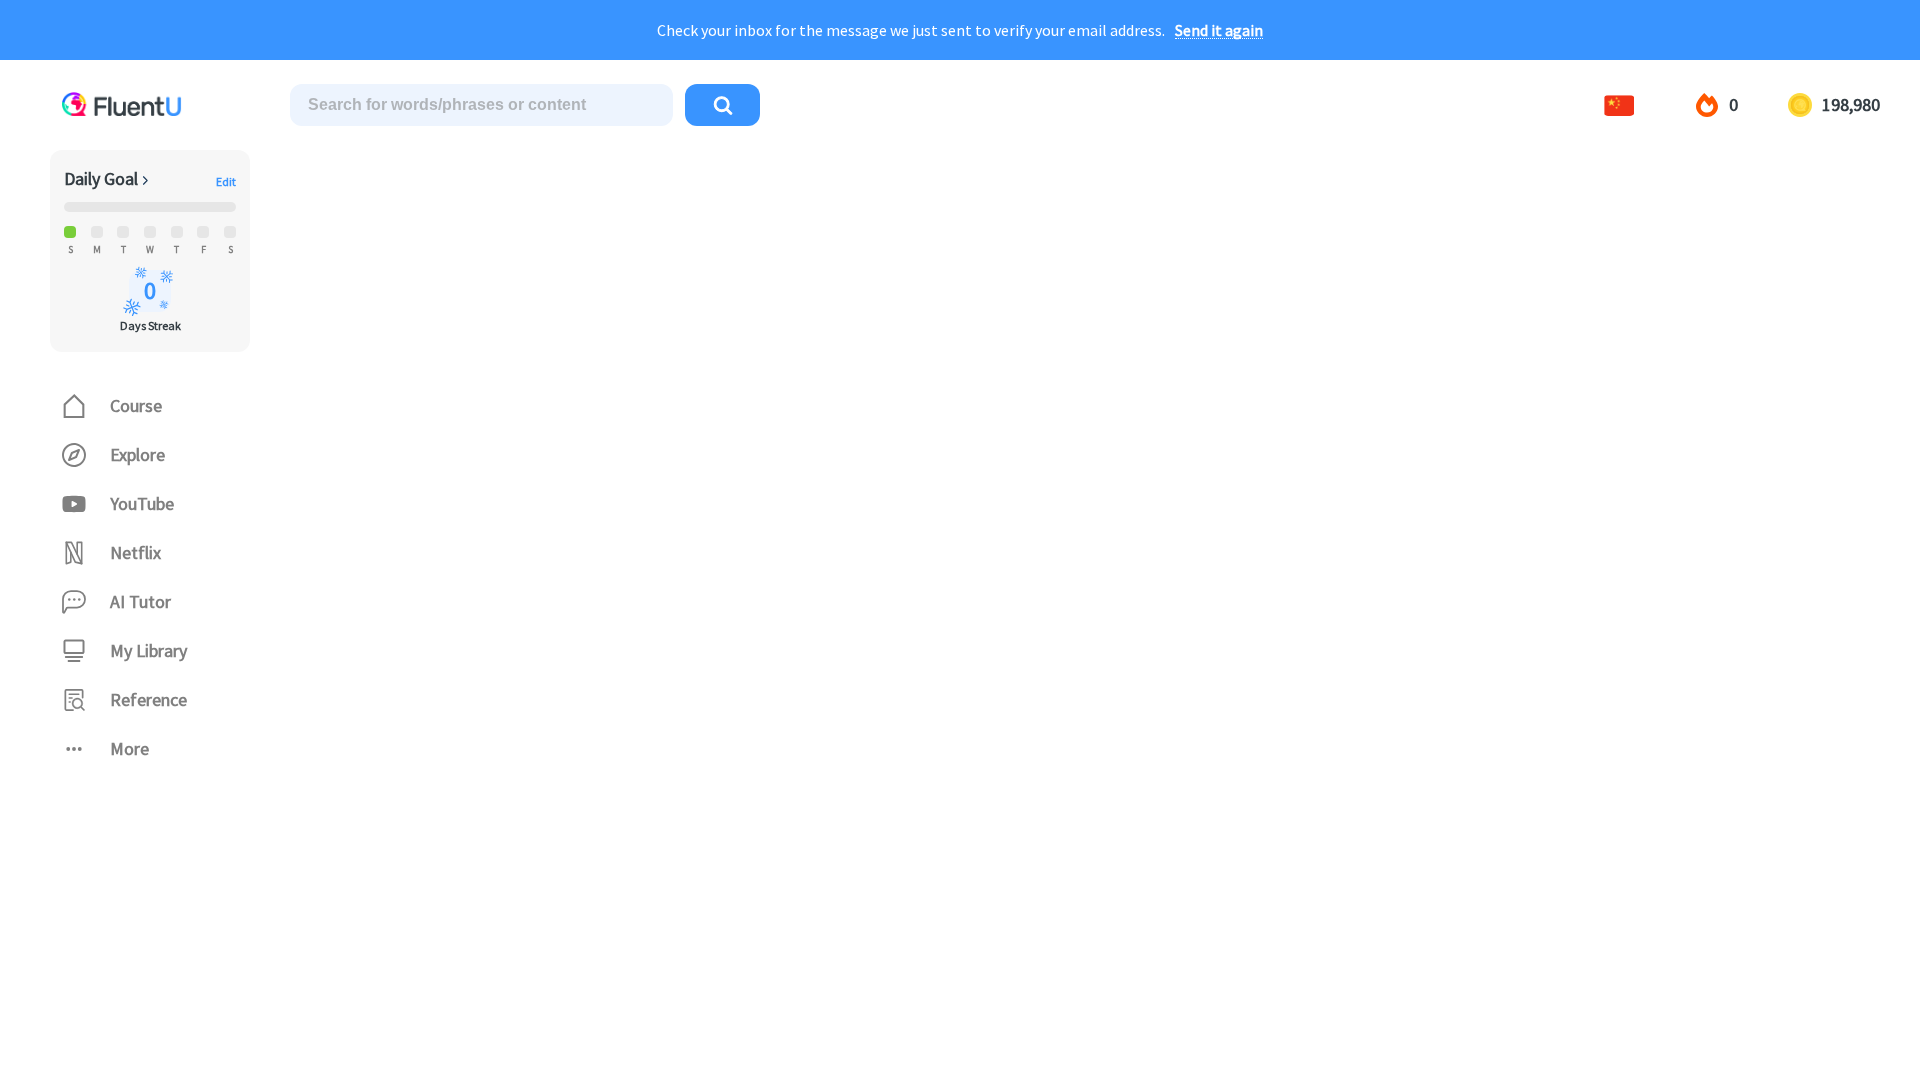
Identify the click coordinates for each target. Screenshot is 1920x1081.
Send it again (1219, 30)
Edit (226, 182)
